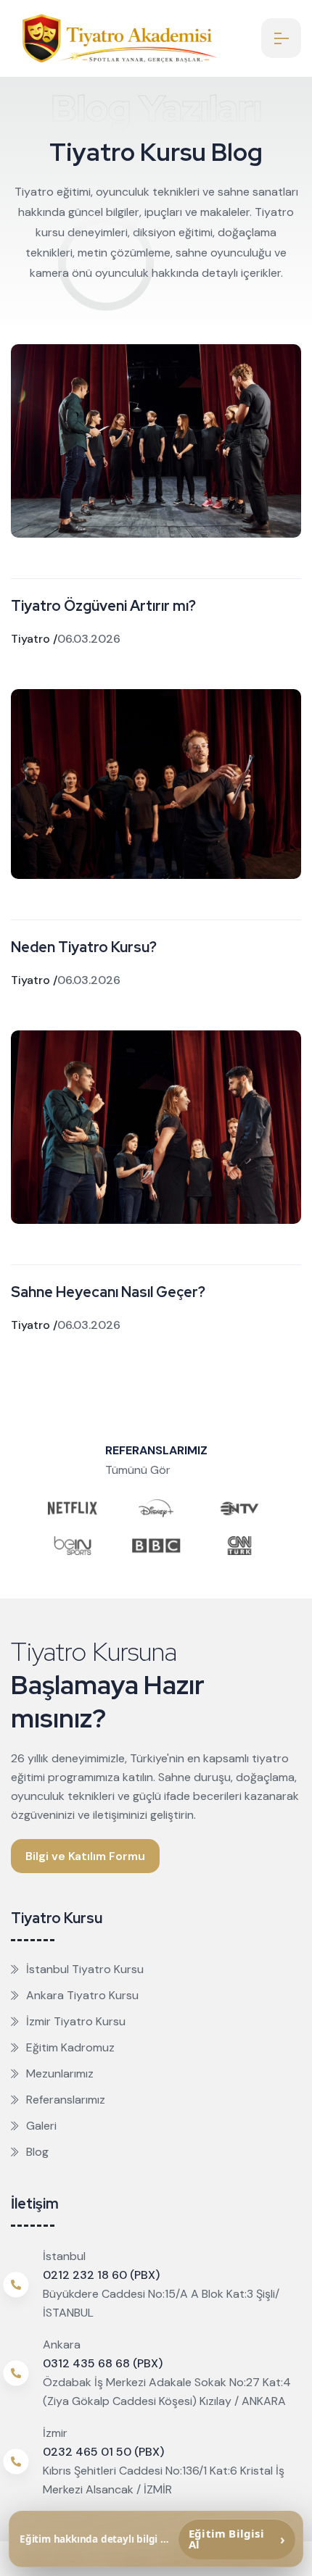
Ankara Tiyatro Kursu (82, 1995)
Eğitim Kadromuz (70, 2047)
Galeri (41, 2126)
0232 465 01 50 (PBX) (103, 2452)
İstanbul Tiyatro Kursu (85, 1969)
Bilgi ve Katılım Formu (85, 1856)
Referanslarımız (66, 2100)
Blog (37, 2152)
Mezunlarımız (60, 2073)
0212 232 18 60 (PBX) (101, 2275)
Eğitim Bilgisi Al (237, 2539)
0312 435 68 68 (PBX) (103, 2363)
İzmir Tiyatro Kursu (76, 2021)
